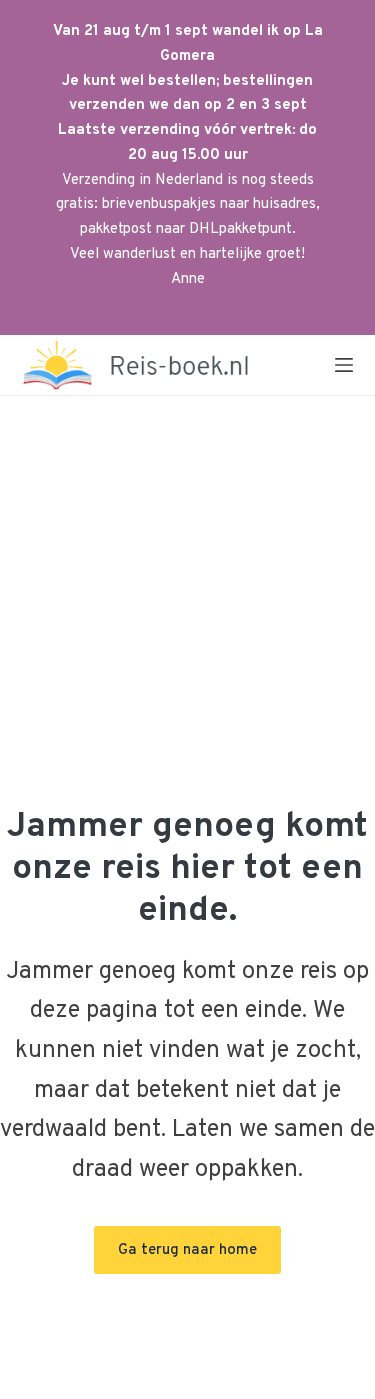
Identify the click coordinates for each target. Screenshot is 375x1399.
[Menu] (344, 365)
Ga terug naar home (187, 1250)
